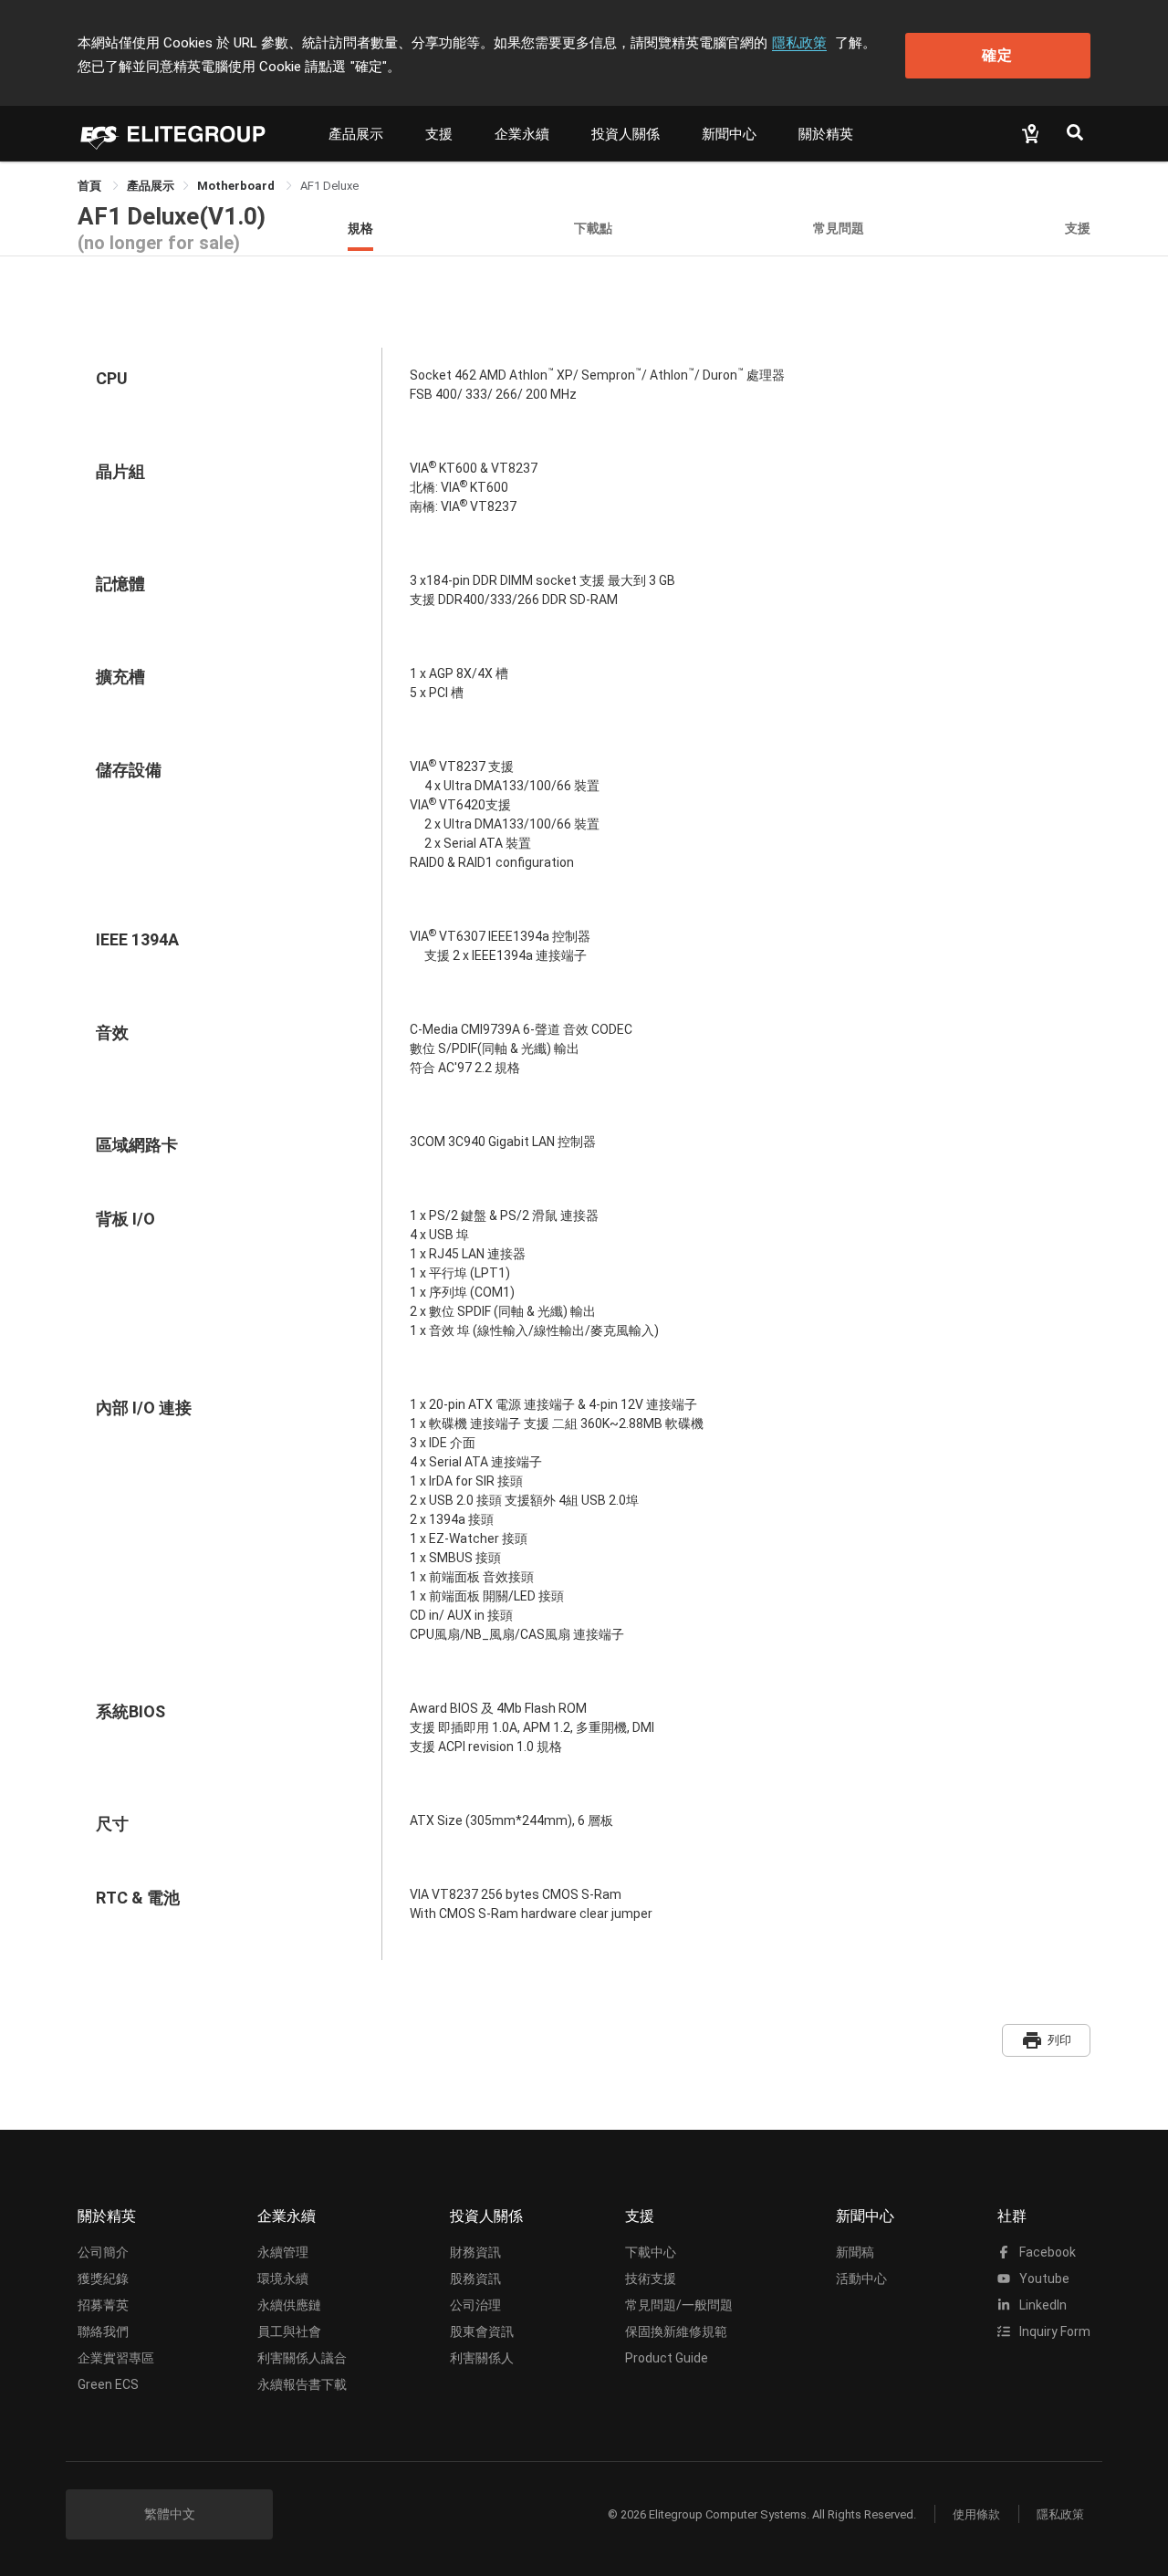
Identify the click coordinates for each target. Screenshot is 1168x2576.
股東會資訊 (482, 2331)
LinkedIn (1042, 2305)
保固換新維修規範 (676, 2331)
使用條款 (976, 2514)
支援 (439, 134)
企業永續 (522, 134)
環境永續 (283, 2279)
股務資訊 (475, 2279)
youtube (1043, 2279)
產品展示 (356, 134)
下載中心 (651, 2252)
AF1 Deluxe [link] (329, 186)
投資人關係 (626, 134)
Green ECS (108, 2384)
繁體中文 (170, 2514)
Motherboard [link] (237, 186)
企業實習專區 (116, 2358)
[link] (151, 186)
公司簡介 (103, 2252)
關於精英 (826, 134)
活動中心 (861, 2279)
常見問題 (839, 228)
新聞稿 (855, 2252)
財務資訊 (475, 2252)
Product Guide (667, 2358)
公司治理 (475, 2305)
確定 (997, 55)
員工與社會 (289, 2331)
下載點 (593, 228)
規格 (360, 228)
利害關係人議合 (302, 2358)
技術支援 (651, 2279)
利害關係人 (482, 2358)
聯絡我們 (103, 2331)
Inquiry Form (1053, 2331)
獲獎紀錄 (103, 2279)
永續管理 (283, 2252)
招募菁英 (103, 2305)
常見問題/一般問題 (679, 2305)
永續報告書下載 (302, 2384)
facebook (1046, 2252)
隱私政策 (799, 43)
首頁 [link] (91, 186)
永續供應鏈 (289, 2305)
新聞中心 (729, 134)
